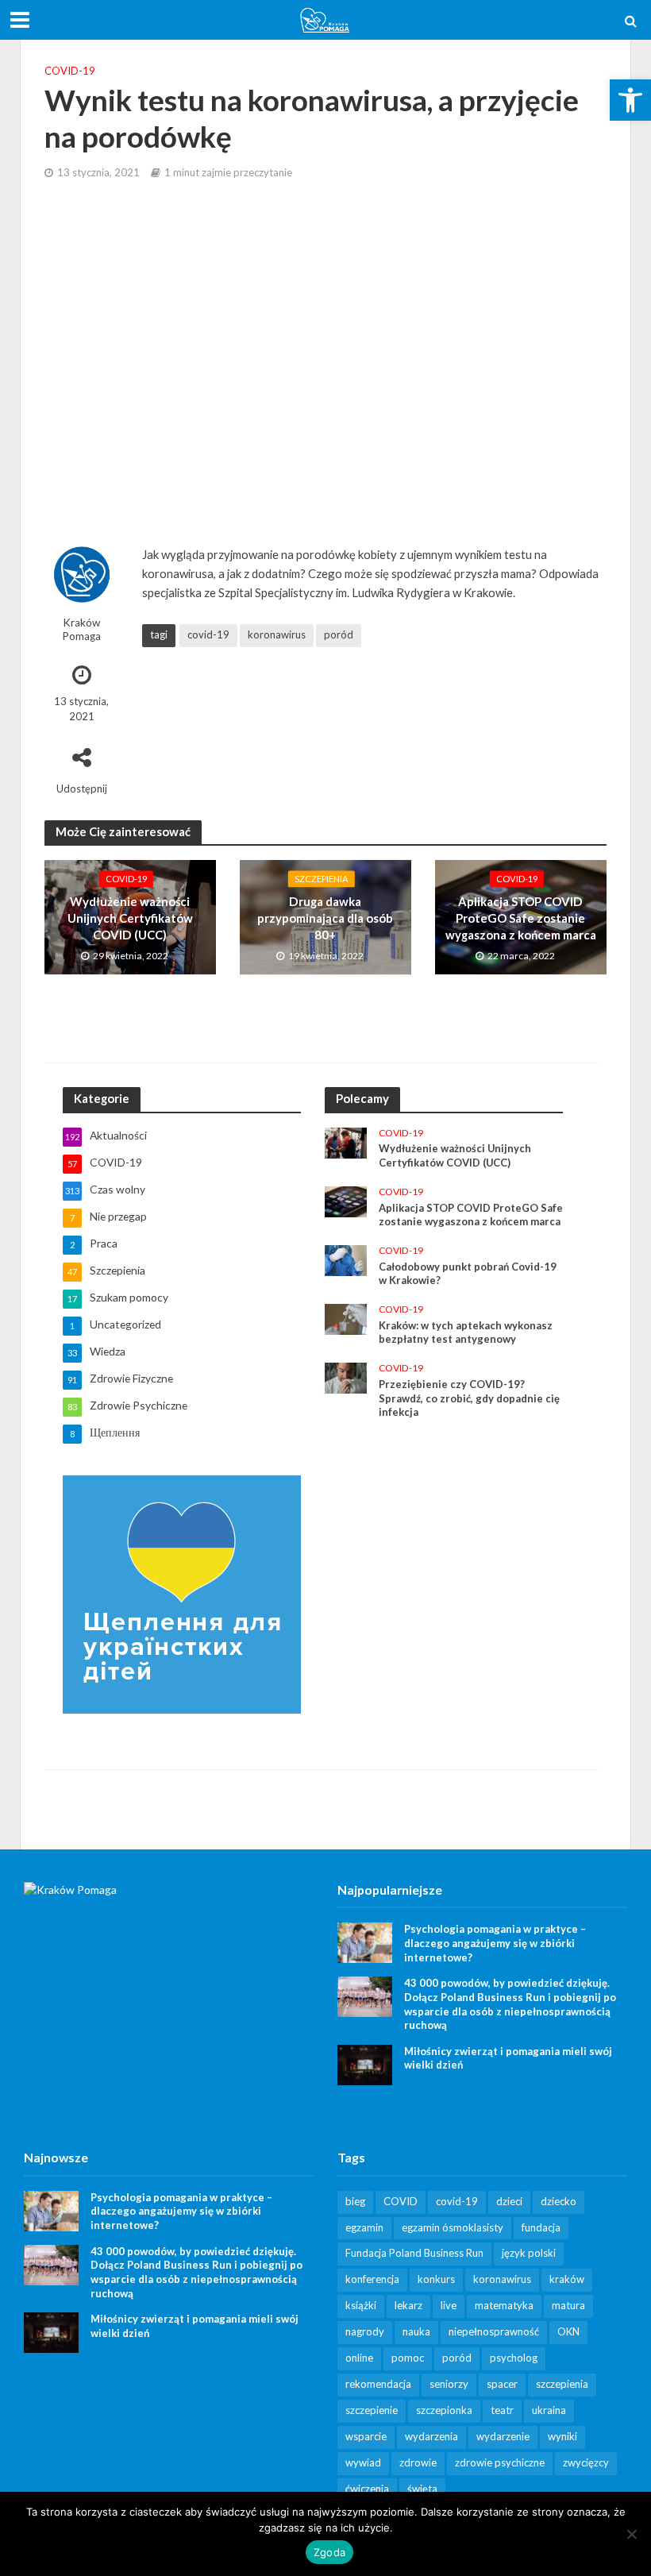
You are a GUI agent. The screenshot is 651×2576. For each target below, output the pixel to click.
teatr (502, 2410)
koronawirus (277, 634)
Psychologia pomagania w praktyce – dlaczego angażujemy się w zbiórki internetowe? (495, 1943)
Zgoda (329, 2552)
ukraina (549, 2410)
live (449, 2305)
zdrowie (418, 2462)
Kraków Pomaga (81, 629)
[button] (630, 100)
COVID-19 (70, 71)
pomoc (408, 2358)
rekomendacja (378, 2384)
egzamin (364, 2227)
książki (361, 2305)
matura (568, 2305)
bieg (355, 2201)
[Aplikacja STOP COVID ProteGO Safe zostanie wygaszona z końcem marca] (346, 1200)
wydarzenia (431, 2436)
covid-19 (208, 634)
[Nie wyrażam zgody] (631, 2534)
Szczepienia (322, 879)
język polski (529, 2253)
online (359, 2358)
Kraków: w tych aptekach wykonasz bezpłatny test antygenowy (466, 1332)
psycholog (514, 2358)
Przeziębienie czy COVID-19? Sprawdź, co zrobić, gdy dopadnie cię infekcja (469, 1398)
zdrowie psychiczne (500, 2462)
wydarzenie (503, 2436)
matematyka (504, 2305)
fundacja (541, 2227)
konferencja (372, 2279)
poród (339, 634)
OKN (568, 2331)
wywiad (363, 2462)
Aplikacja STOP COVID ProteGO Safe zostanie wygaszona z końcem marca (521, 918)
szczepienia (562, 2384)
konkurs (436, 2279)
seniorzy (449, 2384)
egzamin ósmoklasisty (453, 2227)
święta (422, 2489)
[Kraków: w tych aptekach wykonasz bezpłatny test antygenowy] (346, 1318)
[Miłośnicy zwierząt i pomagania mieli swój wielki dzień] (365, 2063)
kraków (567, 2279)
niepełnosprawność (494, 2331)
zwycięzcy (586, 2462)
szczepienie (372, 2410)
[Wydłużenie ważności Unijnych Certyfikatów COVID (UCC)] (346, 1141)
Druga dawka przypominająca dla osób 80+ (325, 918)
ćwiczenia (367, 2489)
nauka (416, 2331)
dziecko (559, 2201)
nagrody (365, 2331)
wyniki (562, 2436)
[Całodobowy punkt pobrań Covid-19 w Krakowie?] (346, 1259)
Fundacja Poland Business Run (414, 2253)
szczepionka (444, 2410)
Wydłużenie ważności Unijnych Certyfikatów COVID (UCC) (130, 918)
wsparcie (366, 2436)
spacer (502, 2384)
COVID (401, 2201)
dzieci (509, 2201)
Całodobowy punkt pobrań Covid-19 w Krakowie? (468, 1274)
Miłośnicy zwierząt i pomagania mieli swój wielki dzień (508, 2058)
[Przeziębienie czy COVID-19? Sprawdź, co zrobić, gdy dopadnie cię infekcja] (346, 1377)
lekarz (408, 2305)
